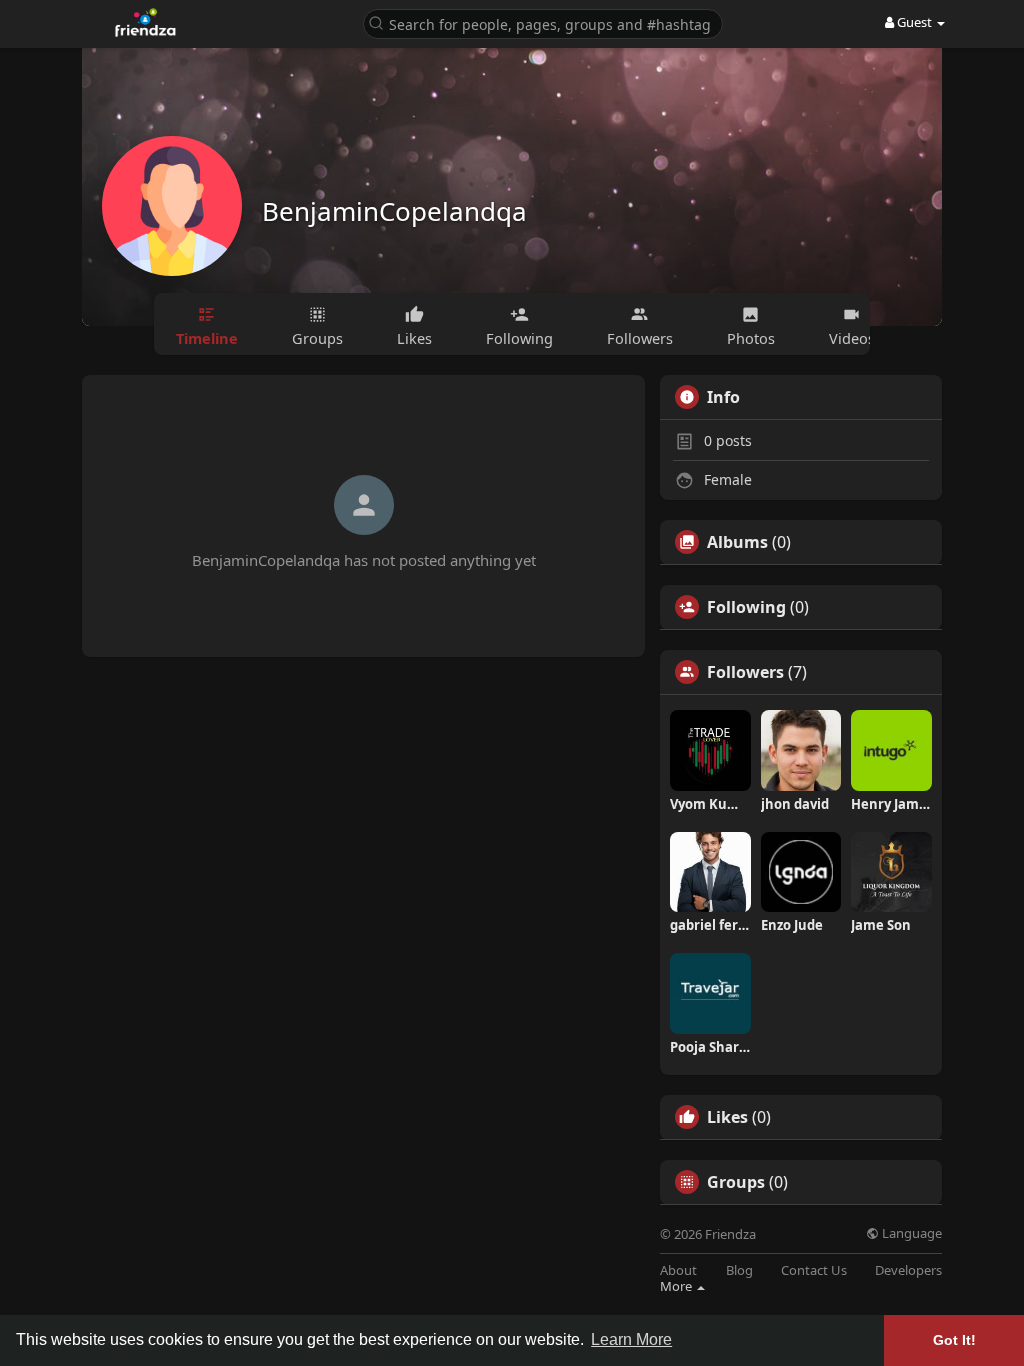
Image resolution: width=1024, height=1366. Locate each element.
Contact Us (814, 1270)
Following (746, 607)
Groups (736, 1182)
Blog (739, 1270)
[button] (543, 22)
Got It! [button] (954, 1340)
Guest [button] (914, 22)
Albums (737, 542)
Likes (727, 1117)
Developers (908, 1270)
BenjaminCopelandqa (394, 211)
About (678, 1270)
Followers (745, 672)
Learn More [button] (631, 1339)
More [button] (677, 1286)
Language (910, 1233)
